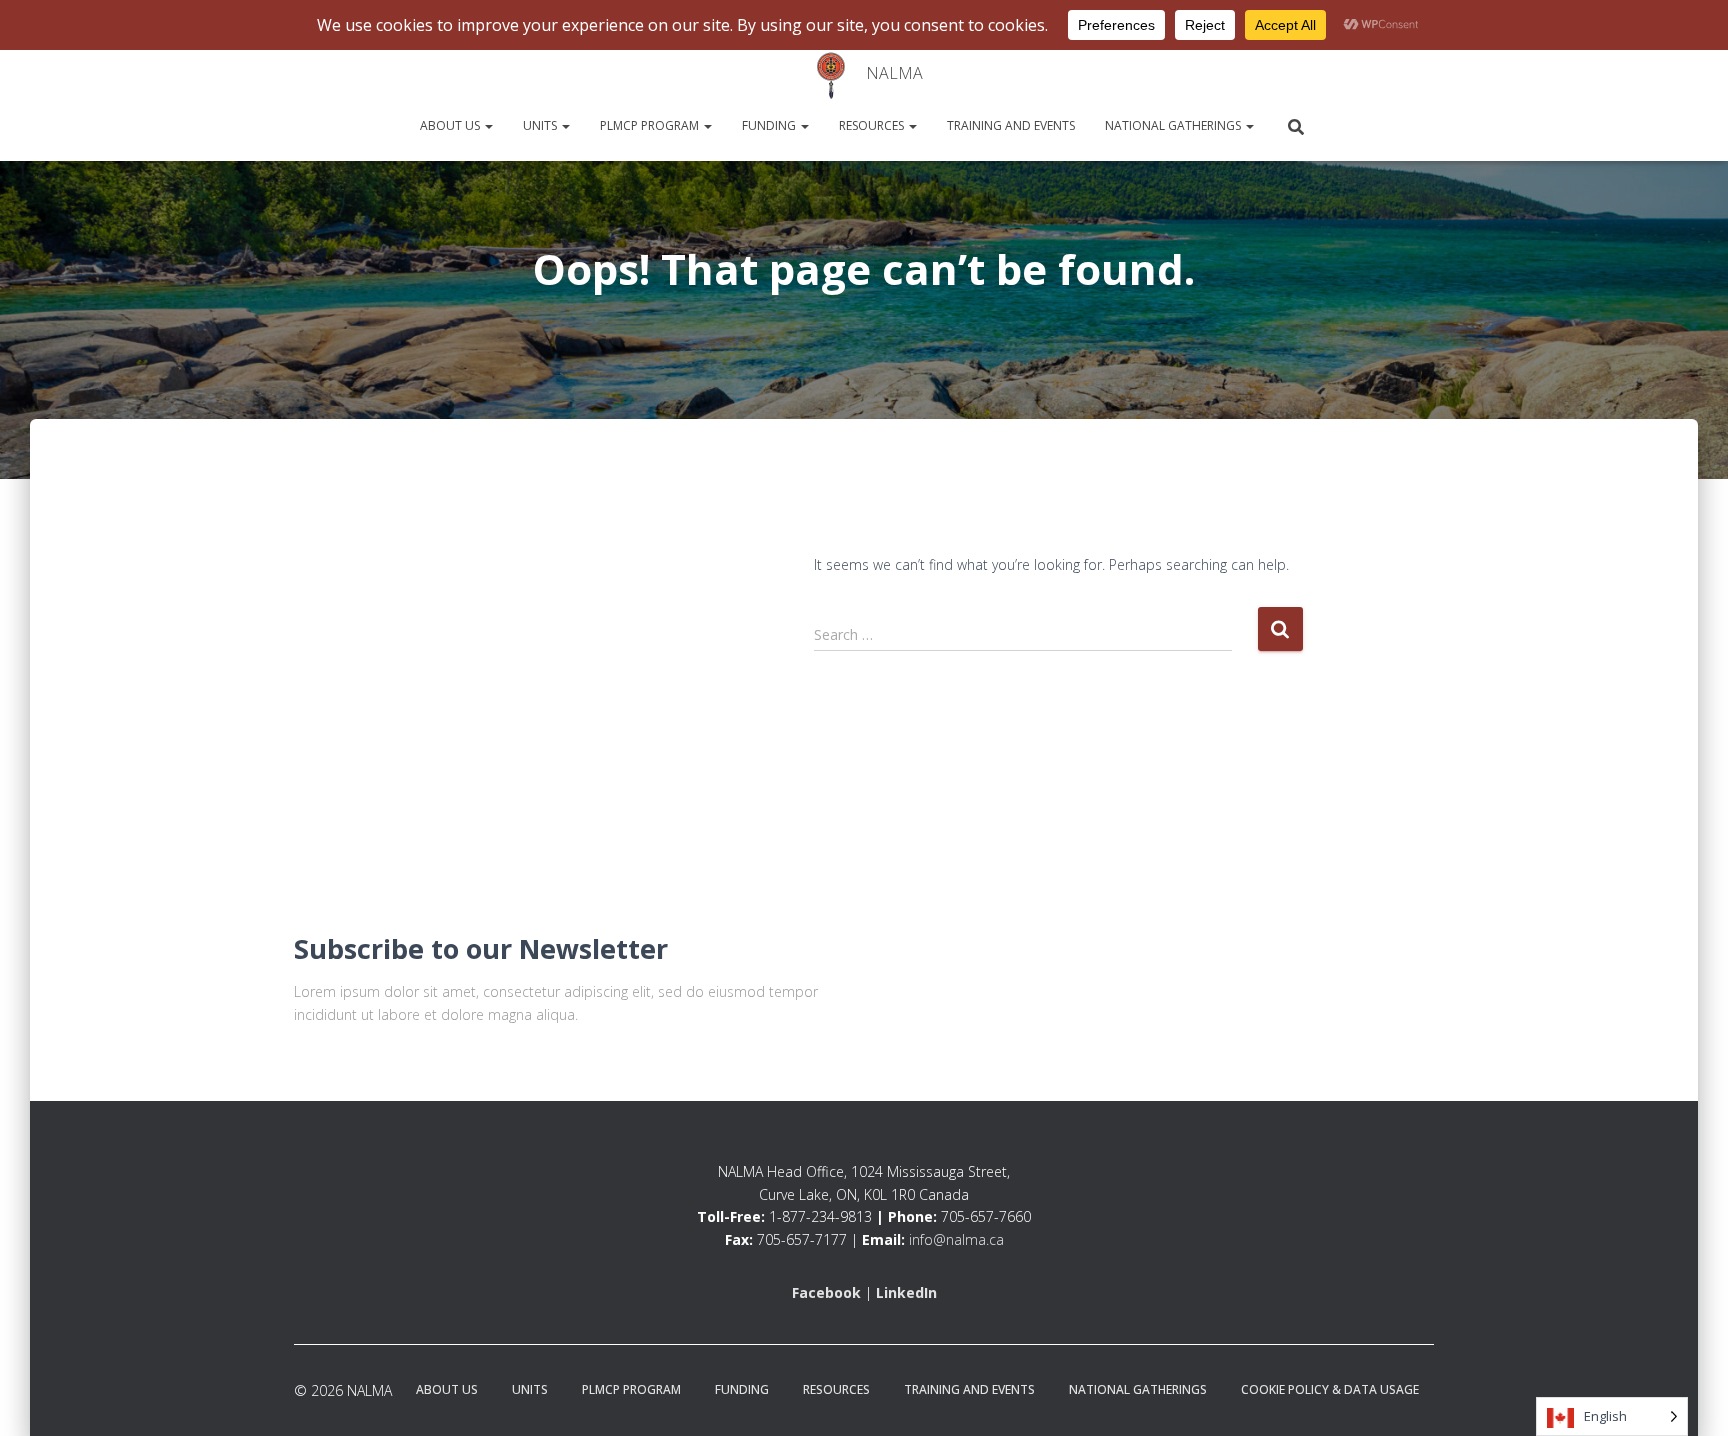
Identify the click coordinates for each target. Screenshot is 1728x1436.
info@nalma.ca (956, 1239)
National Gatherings (1174, 125)
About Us (451, 125)
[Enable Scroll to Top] (40, 1396)
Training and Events (1011, 125)
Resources (873, 125)
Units (541, 125)
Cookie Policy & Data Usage (1330, 1389)
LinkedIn (906, 1292)
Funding (770, 125)
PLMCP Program (651, 125)
